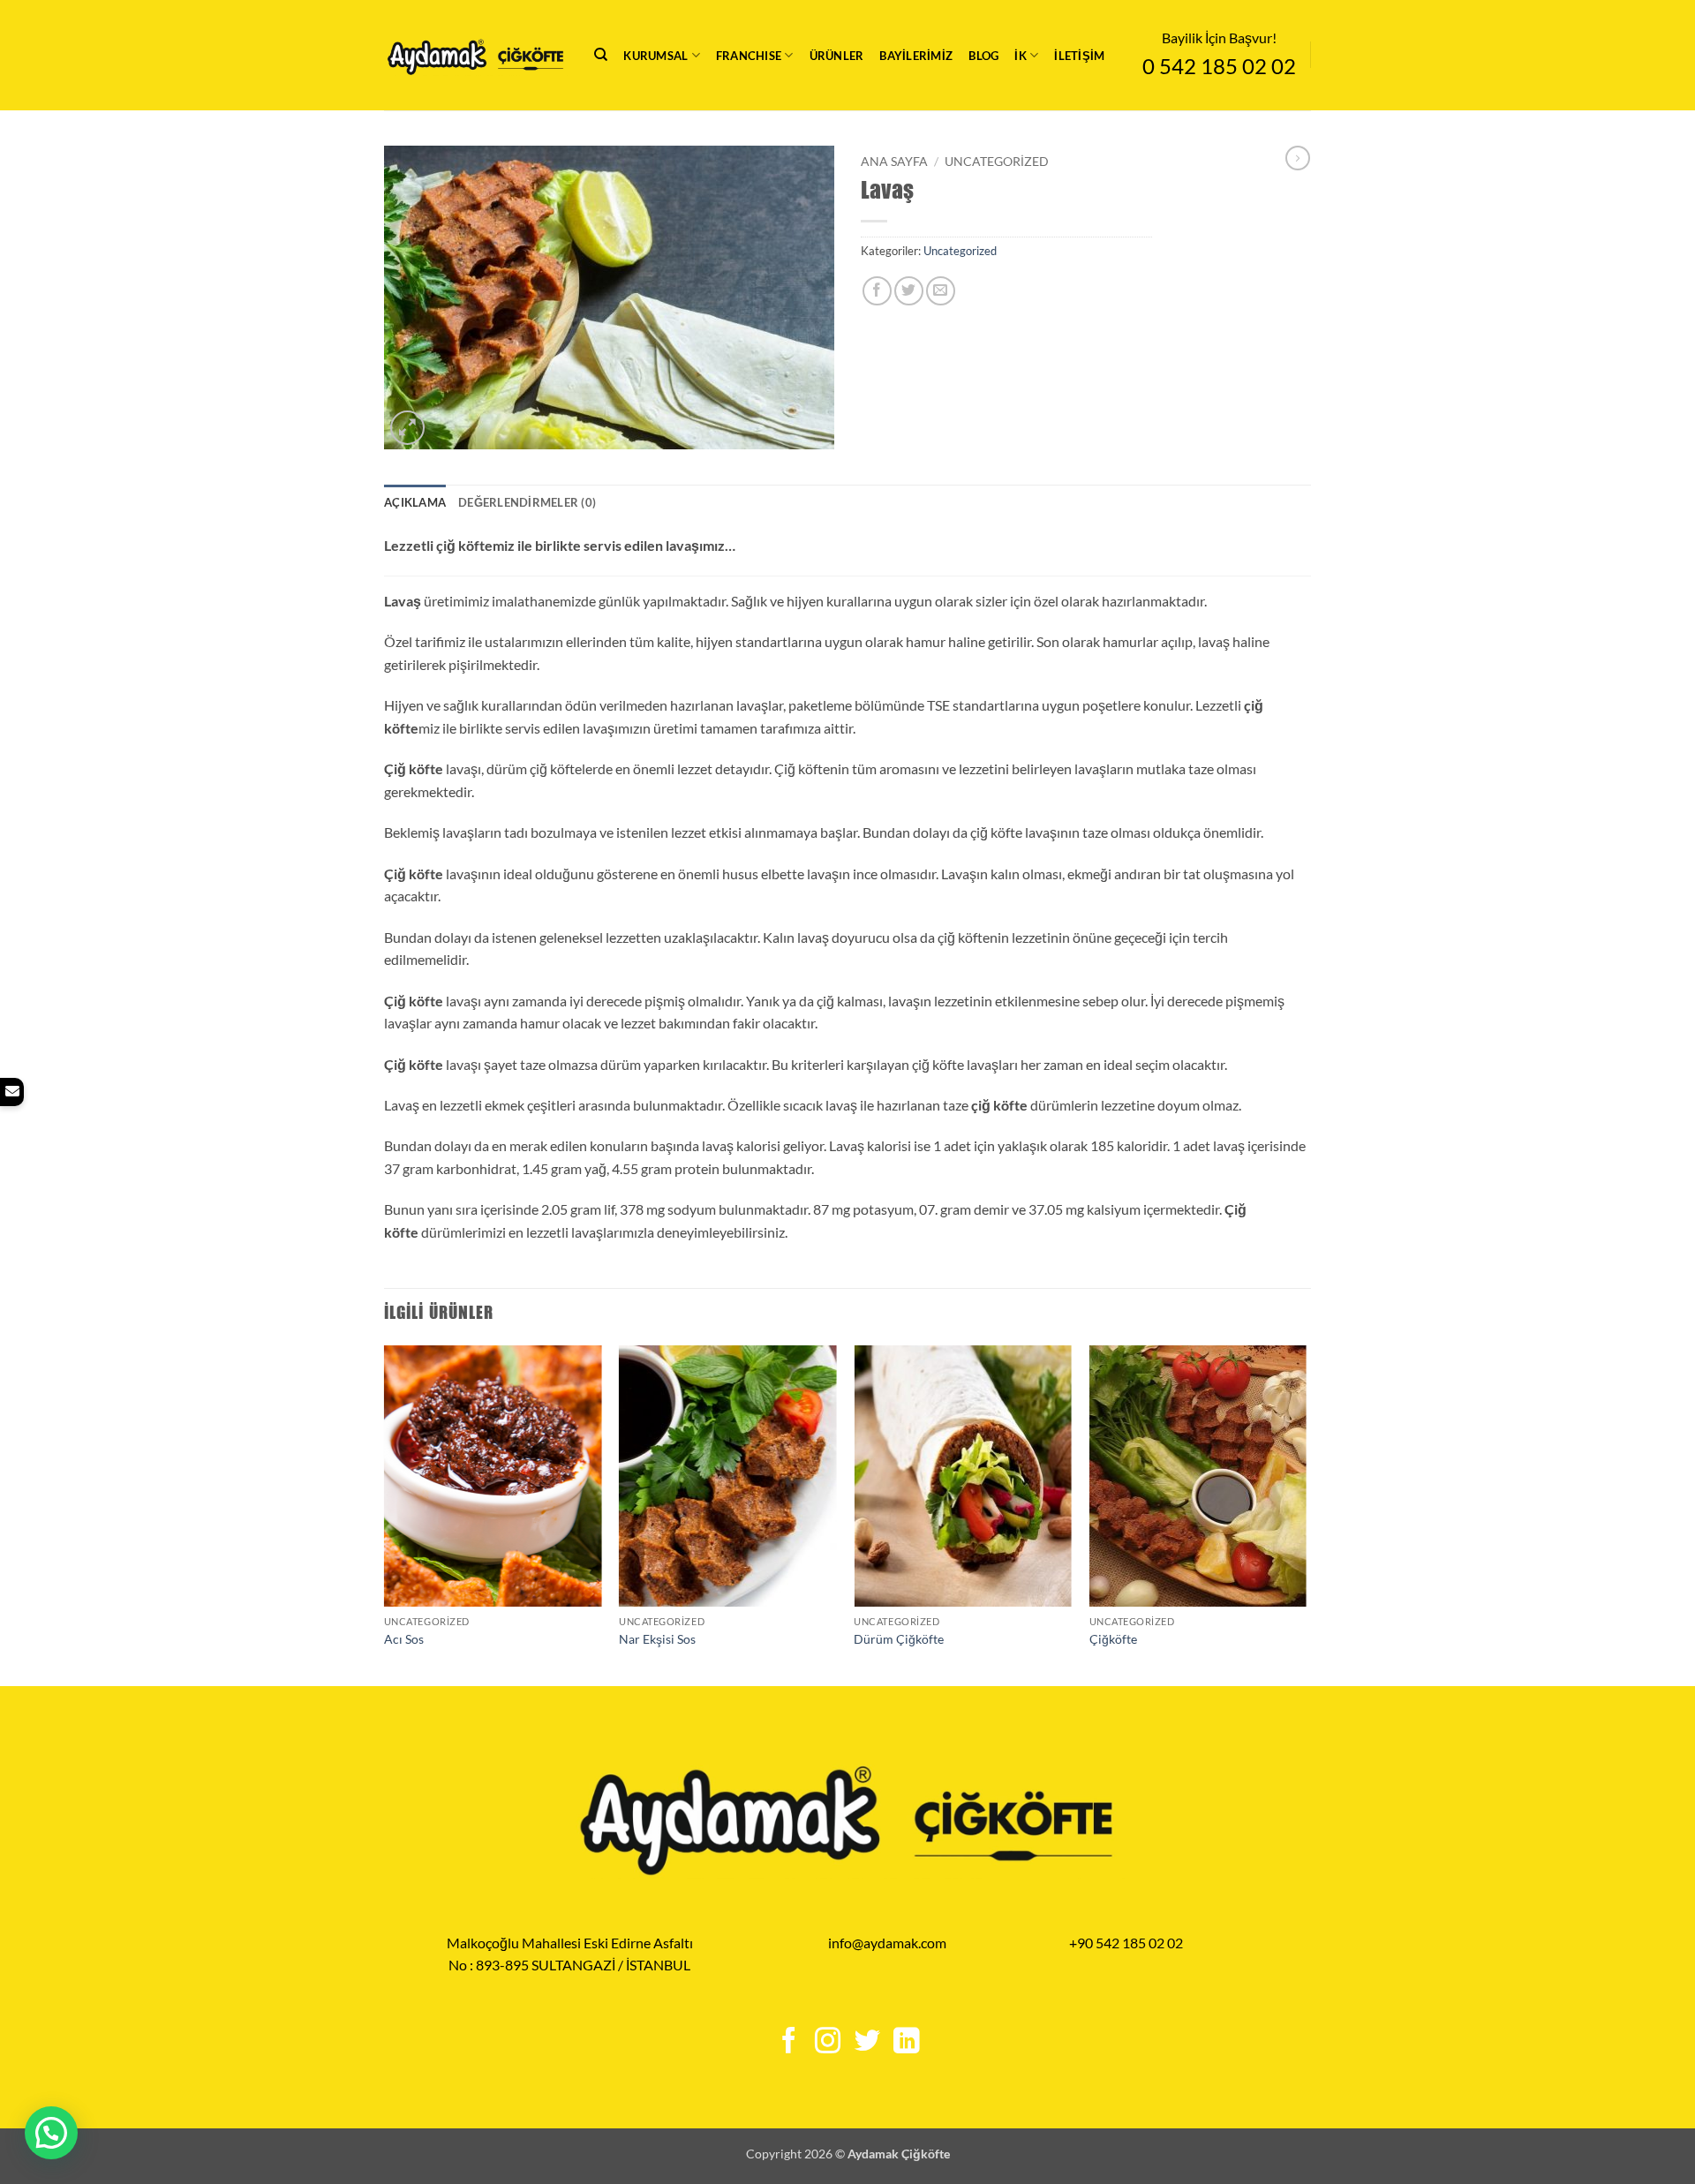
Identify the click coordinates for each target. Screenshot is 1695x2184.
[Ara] (601, 55)
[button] (407, 428)
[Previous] (385, 1514)
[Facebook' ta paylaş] (877, 291)
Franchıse (749, 56)
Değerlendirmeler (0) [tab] (527, 502)
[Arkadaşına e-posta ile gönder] (941, 291)
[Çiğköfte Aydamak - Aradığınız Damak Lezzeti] (476, 56)
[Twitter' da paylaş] (909, 291)
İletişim (1079, 56)
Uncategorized (997, 162)
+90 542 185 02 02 (1126, 1943)
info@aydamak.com (887, 1943)
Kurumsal (655, 56)
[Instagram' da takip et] (828, 2042)
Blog (983, 56)
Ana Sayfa (894, 162)
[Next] (1306, 1514)
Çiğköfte (1113, 1639)
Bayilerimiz (916, 56)
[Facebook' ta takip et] (789, 2042)
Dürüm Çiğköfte (899, 1639)
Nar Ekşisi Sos (657, 1639)
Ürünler (837, 56)
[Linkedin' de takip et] (905, 2042)
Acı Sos (404, 1639)
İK (1021, 56)
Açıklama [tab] (415, 502)
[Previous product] (1298, 158)
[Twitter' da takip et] (866, 2042)
